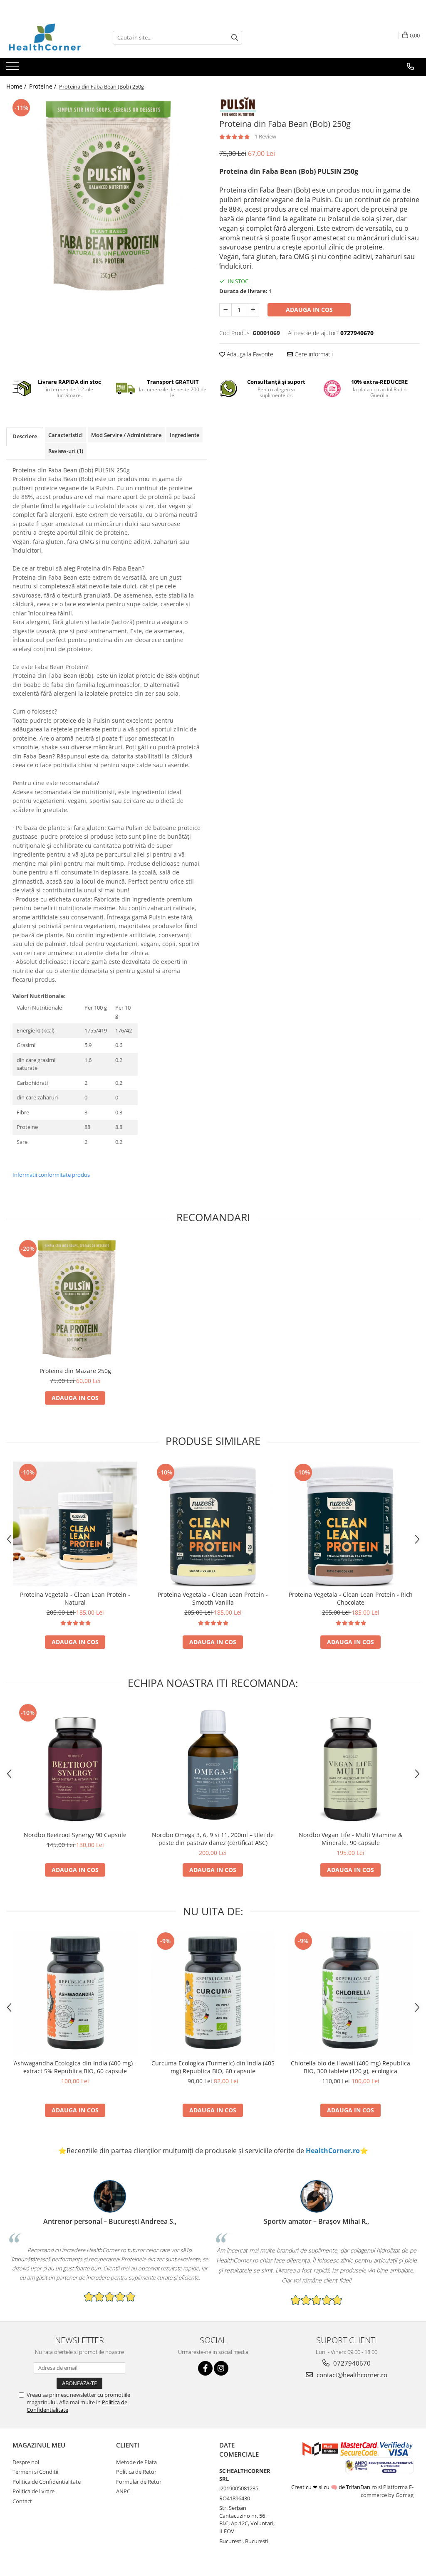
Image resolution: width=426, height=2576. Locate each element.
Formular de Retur (139, 2482)
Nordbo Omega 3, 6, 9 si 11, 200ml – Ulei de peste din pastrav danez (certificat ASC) (213, 1839)
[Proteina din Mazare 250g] (75, 1300)
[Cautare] (235, 38)
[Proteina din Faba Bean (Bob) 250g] (106, 197)
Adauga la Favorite (249, 354)
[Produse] (14, 69)
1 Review (265, 136)
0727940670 (351, 2363)
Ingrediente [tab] (185, 435)
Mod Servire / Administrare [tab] (126, 435)
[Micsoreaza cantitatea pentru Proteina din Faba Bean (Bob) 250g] (225, 310)
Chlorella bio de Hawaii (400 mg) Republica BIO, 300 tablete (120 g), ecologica (350, 2067)
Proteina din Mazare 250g (75, 1371)
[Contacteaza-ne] (410, 67)
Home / (17, 86)
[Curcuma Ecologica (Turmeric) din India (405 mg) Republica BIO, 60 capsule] (213, 1993)
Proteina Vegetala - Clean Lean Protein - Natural (75, 1598)
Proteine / (43, 86)
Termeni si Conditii (35, 2472)
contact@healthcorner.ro (351, 2375)
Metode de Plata (136, 2462)
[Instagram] (221, 2368)
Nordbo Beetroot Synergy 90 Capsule (75, 1835)
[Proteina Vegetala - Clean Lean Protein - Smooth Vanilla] (213, 1524)
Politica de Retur (136, 2472)
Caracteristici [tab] (66, 435)
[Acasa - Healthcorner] (48, 37)
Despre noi (26, 2462)
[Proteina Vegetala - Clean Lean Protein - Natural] (75, 1524)
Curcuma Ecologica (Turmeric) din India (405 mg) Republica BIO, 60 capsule (213, 2067)
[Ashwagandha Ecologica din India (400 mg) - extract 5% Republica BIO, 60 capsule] (75, 1993)
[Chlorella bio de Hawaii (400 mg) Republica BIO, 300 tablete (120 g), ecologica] (351, 1993)
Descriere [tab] (25, 436)
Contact (22, 2501)
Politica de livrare (33, 2491)
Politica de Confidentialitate (47, 2482)
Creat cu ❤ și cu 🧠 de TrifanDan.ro (335, 2487)
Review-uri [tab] (66, 451)
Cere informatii (313, 354)
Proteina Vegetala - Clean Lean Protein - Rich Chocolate (351, 1598)
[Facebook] (205, 2368)
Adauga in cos (309, 310)
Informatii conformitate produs (51, 1175)
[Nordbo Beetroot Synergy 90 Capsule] (75, 1764)
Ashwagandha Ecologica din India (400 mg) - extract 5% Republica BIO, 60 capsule (75, 2067)
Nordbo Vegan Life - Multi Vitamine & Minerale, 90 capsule (350, 1839)
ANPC (123, 2491)
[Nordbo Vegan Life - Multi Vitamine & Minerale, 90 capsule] (351, 1764)
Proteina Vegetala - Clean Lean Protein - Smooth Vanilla (213, 1598)
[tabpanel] (106, 197)
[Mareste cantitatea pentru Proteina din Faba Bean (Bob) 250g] (253, 310)
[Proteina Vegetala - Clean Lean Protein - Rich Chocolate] (351, 1524)
